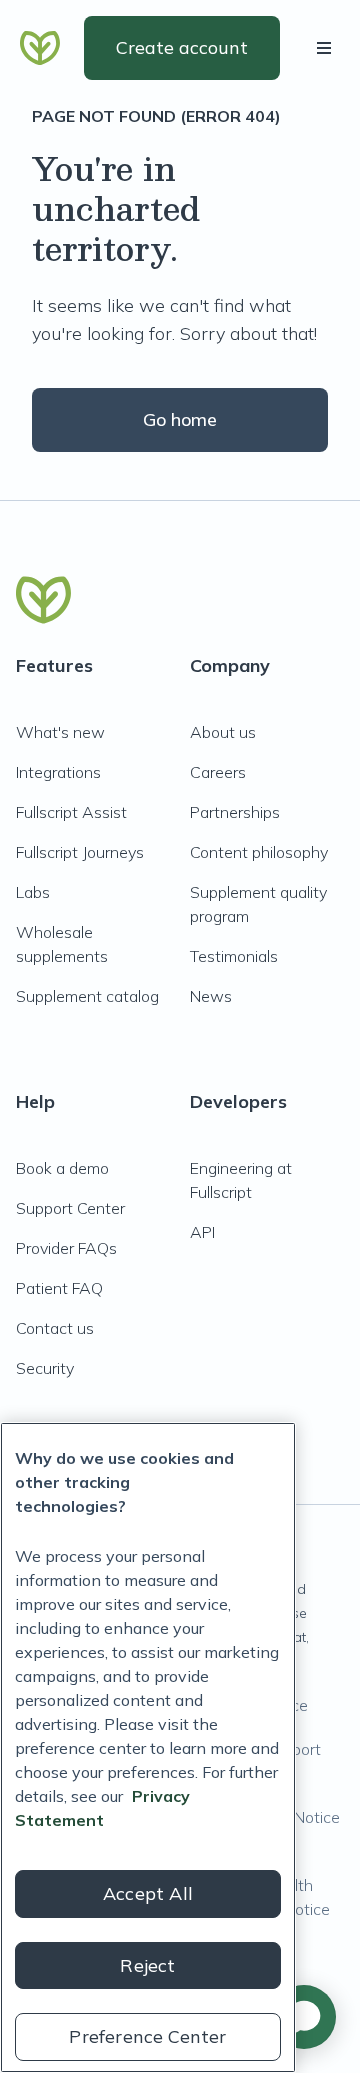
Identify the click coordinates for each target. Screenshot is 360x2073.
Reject (147, 1965)
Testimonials (234, 956)
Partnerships (235, 812)
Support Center (70, 1208)
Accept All (148, 1893)
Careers (218, 772)
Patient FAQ (59, 1288)
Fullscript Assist (71, 812)
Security (45, 1368)
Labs (33, 892)
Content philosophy (259, 852)
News (211, 996)
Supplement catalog (87, 996)
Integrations (58, 772)
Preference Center (147, 2036)
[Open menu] (328, 48)
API (202, 1232)
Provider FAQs (66, 1248)
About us (223, 732)
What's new (60, 732)
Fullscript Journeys (80, 852)
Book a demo (62, 1168)
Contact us (55, 1328)
